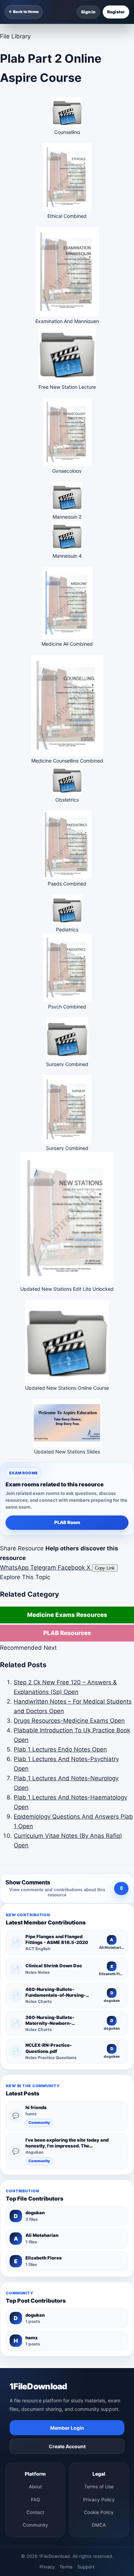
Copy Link (105, 1568)
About (35, 2487)
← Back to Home (24, 12)
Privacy (47, 2567)
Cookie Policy (99, 2512)
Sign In (88, 12)
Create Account (67, 2446)
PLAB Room (67, 1522)
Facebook (72, 1568)
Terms (66, 2567)
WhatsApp (15, 1568)
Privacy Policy (99, 2500)
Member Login (67, 2428)
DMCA (99, 2525)
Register (116, 12)
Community (39, 2123)
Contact (35, 2512)
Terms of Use (99, 2487)
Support (86, 2567)
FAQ (35, 2500)
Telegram (44, 1568)
